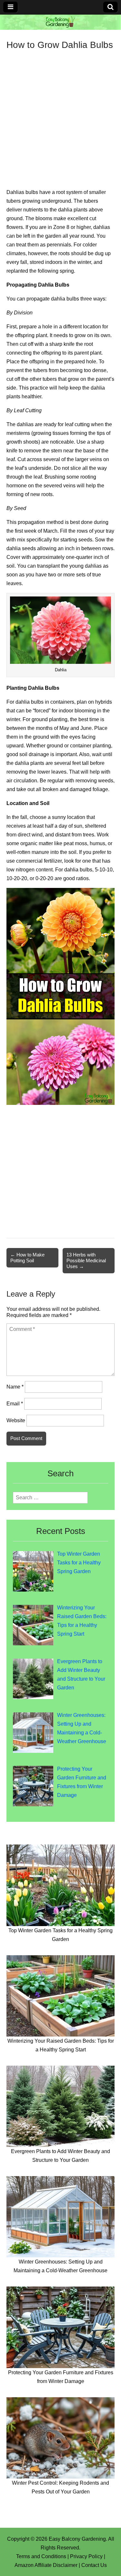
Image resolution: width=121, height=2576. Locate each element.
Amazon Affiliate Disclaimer (46, 2565)
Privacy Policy (86, 2556)
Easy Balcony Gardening (77, 2539)
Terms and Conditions (41, 2556)
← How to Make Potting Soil (27, 1258)
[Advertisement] (60, 114)
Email (15, 1404)
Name (15, 1387)
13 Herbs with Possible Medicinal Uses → (86, 1260)
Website (16, 1420)
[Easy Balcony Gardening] (60, 22)
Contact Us (94, 2565)
